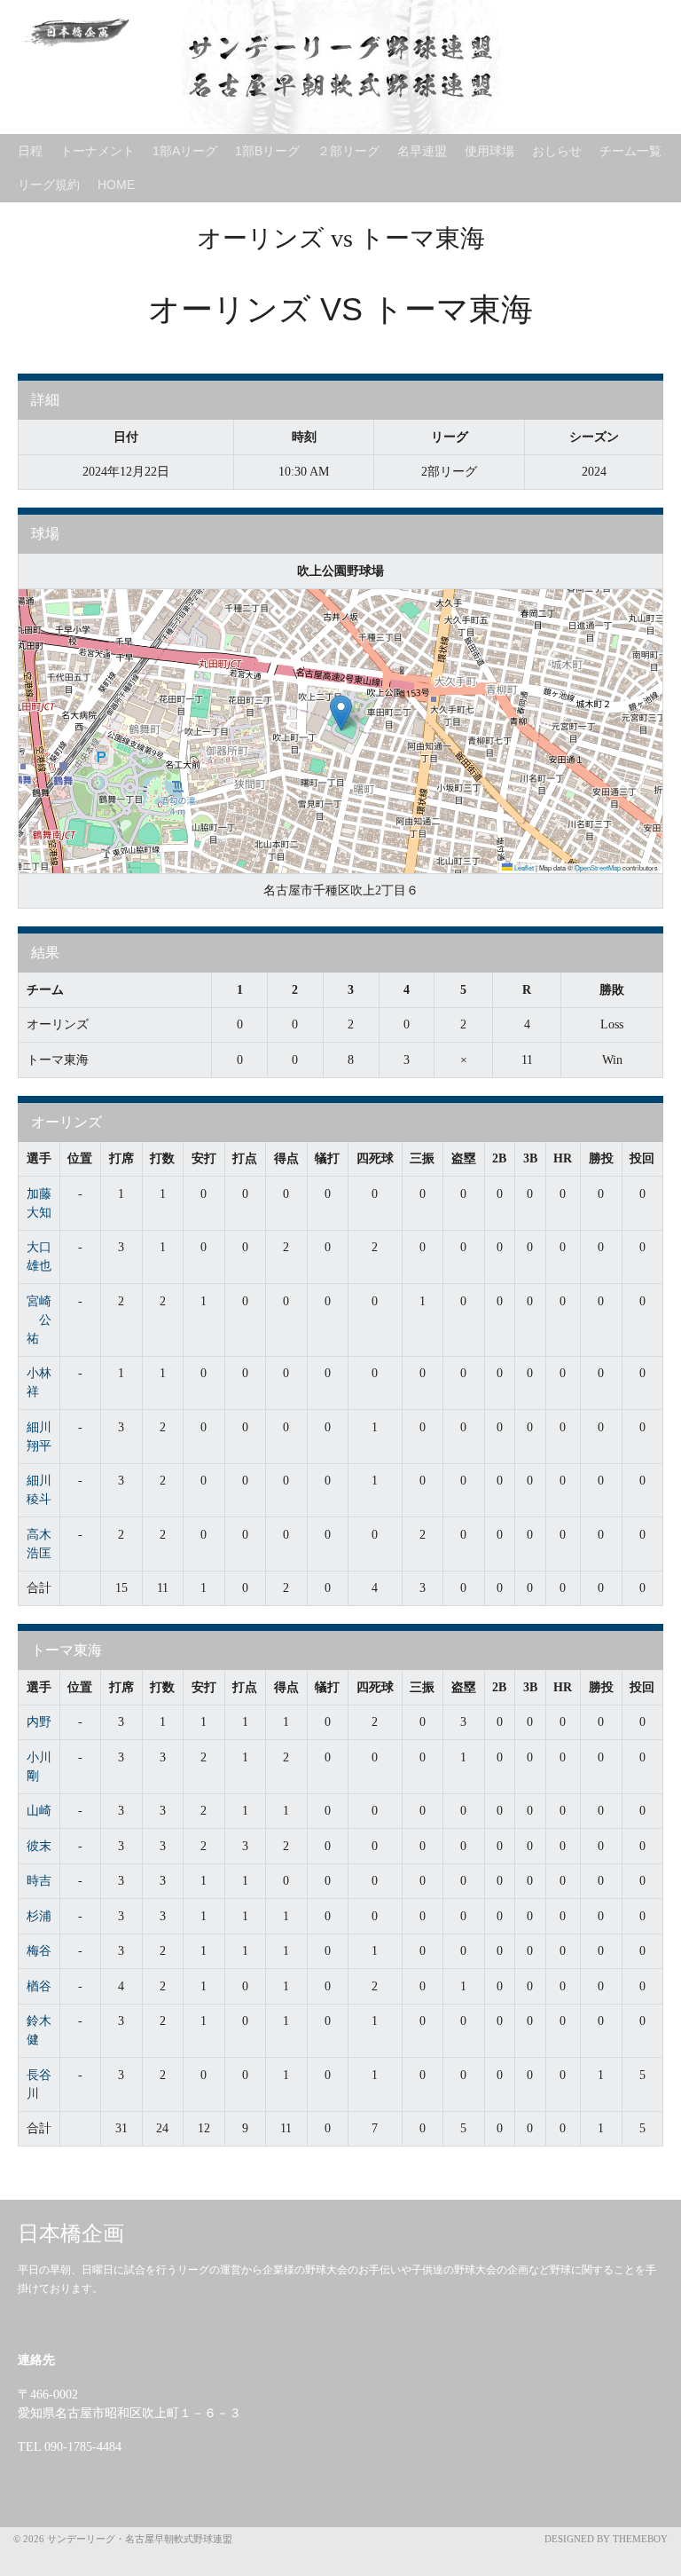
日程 (30, 151)
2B (499, 1158)
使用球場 (489, 151)
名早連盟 (422, 151)
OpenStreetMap (598, 867)
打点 (245, 1158)
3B (530, 1158)
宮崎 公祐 (39, 1320)
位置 (80, 1158)
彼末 (39, 1846)
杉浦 (39, 1916)
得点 (286, 1158)
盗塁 (464, 1158)
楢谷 (39, 1986)
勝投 (601, 1158)
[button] (341, 713)
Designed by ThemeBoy (606, 2539)
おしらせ (557, 151)
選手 (39, 1158)
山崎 (39, 1811)
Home (116, 185)
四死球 (375, 1158)
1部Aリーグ (185, 151)
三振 (422, 1158)
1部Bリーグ (267, 151)
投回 (642, 1158)
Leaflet (523, 867)
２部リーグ (348, 151)
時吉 (39, 1881)
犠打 (327, 1158)
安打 (204, 1158)
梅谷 (39, 1951)
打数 (162, 1158)
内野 (39, 1722)
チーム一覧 (630, 151)
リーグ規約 (49, 185)
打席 (121, 1158)
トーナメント (98, 151)
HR (563, 1158)
